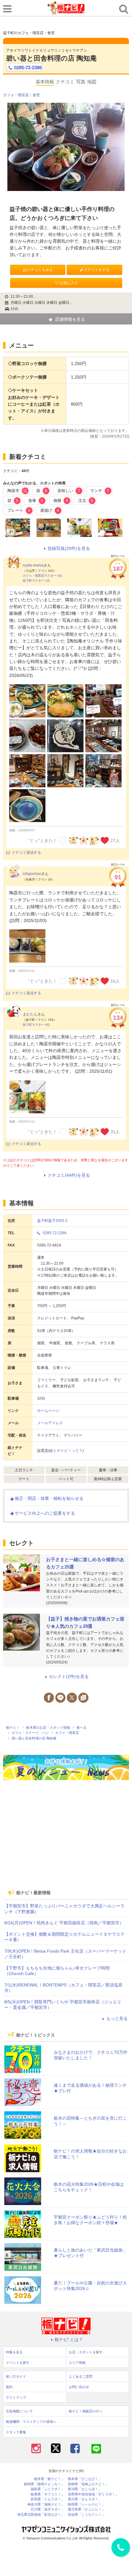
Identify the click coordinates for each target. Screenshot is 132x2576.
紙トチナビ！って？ (66, 1451)
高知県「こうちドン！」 (86, 2515)
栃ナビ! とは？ (69, 2339)
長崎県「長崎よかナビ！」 (88, 2484)
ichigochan (32, 874)
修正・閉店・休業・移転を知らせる (49, 1498)
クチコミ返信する (26, 853)
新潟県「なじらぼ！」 (85, 2489)
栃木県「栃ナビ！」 (49, 2479)
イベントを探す (18, 2363)
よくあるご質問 (81, 2376)
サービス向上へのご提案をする (45, 1513)
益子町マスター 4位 (36, 1025)
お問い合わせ (79, 2387)
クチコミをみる (40, 270)
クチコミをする (97, 270)
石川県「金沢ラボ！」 (48, 2509)
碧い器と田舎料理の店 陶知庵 (51, 58)
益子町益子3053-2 (52, 1221)
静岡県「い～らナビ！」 (86, 2504)
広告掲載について (19, 2411)
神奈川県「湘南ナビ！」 (46, 2504)
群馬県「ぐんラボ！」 (48, 2499)
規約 (9, 2387)
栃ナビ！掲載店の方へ (86, 2411)
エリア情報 (77, 2363)
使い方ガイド (16, 2376)
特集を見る (14, 2352)
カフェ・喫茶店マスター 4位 (43, 576)
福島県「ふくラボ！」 (48, 2489)
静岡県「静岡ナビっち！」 (44, 2484)
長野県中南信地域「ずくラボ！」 (93, 2494)
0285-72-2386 (28, 68)
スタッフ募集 (16, 2432)
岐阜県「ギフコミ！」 (48, 2494)
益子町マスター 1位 (36, 580)
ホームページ (48, 1411)
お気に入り (69, 283)
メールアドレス (50, 1423)
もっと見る (117, 2018)
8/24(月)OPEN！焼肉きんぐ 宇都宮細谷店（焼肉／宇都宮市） (64, 1923)
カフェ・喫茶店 (16, 95)
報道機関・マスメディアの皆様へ (31, 2422)
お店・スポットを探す (86, 2352)
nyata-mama (33, 565)
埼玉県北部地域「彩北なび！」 (41, 2515)
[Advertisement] (66, 1842)
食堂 (36, 95)
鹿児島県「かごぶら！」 (86, 2509)
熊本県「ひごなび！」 (85, 2479)
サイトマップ (16, 2397)
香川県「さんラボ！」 (85, 2499)
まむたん (30, 1014)
